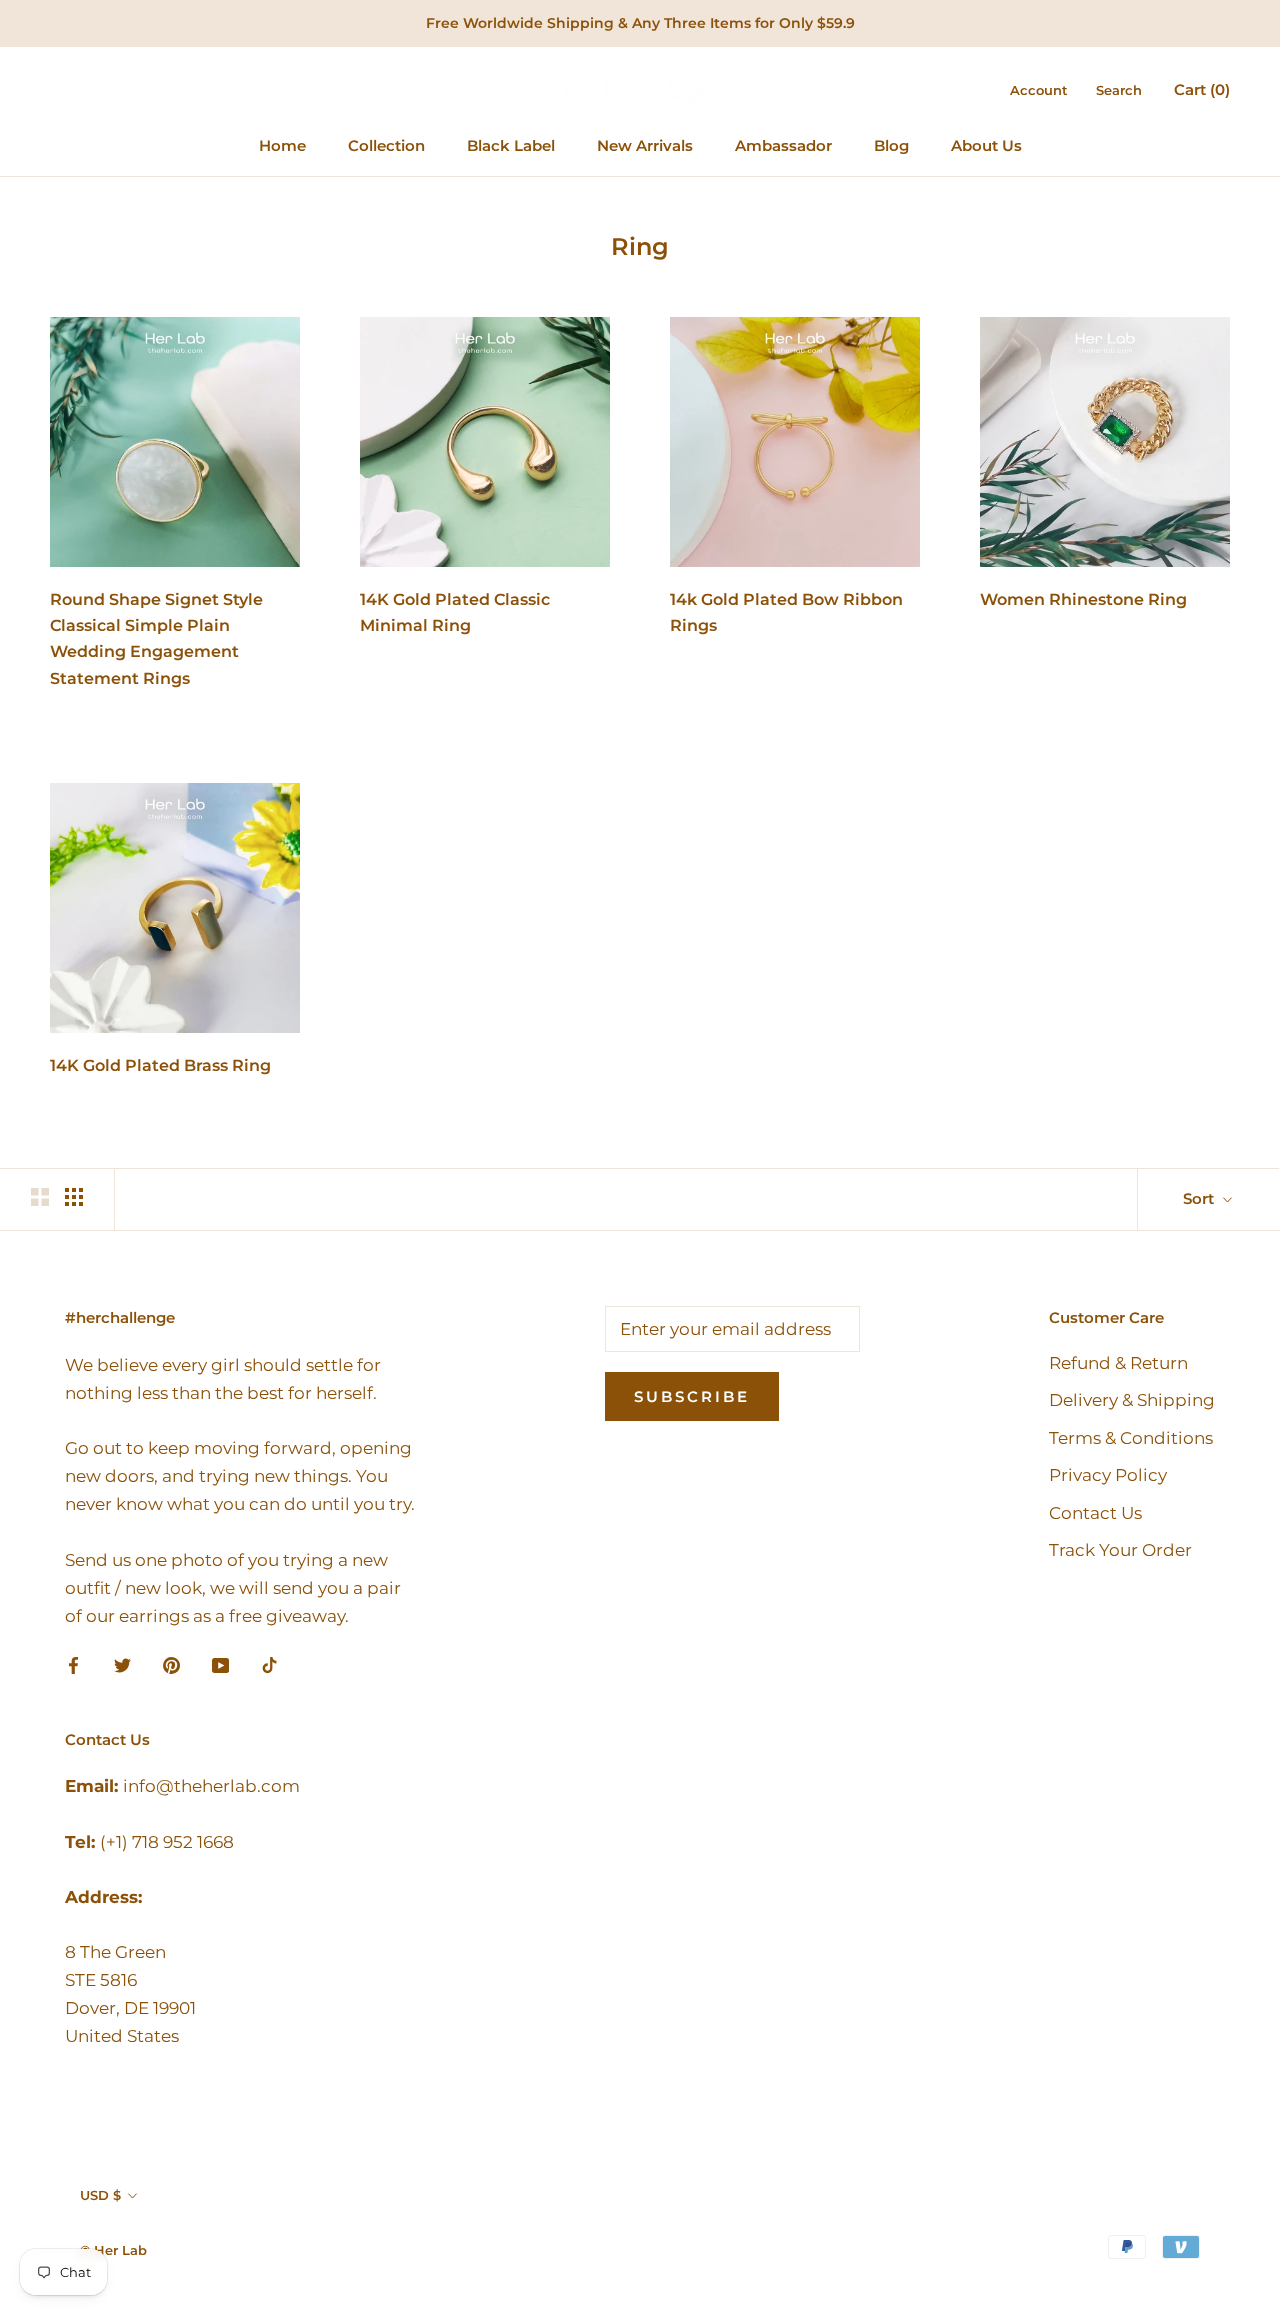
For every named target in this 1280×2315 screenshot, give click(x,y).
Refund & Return (1118, 1363)
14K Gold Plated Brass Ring (160, 1065)
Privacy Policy (1108, 1475)
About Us (986, 145)
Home (282, 145)
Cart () (1202, 89)
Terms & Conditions (1131, 1438)
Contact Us (1095, 1513)
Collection (386, 145)
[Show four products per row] (74, 1196)
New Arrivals (645, 145)
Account (1039, 90)
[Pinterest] (171, 1664)
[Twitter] (122, 1664)
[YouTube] (220, 1664)
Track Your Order (1120, 1550)
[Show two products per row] (40, 1196)
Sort (1200, 1198)
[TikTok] (269, 1664)
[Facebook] (73, 1664)
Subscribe (692, 1396)
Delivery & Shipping (1132, 1400)
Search (1119, 90)
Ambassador (783, 145)
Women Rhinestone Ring (1083, 599)
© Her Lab (113, 2250)
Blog (891, 145)
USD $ (100, 2195)
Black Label (511, 145)
